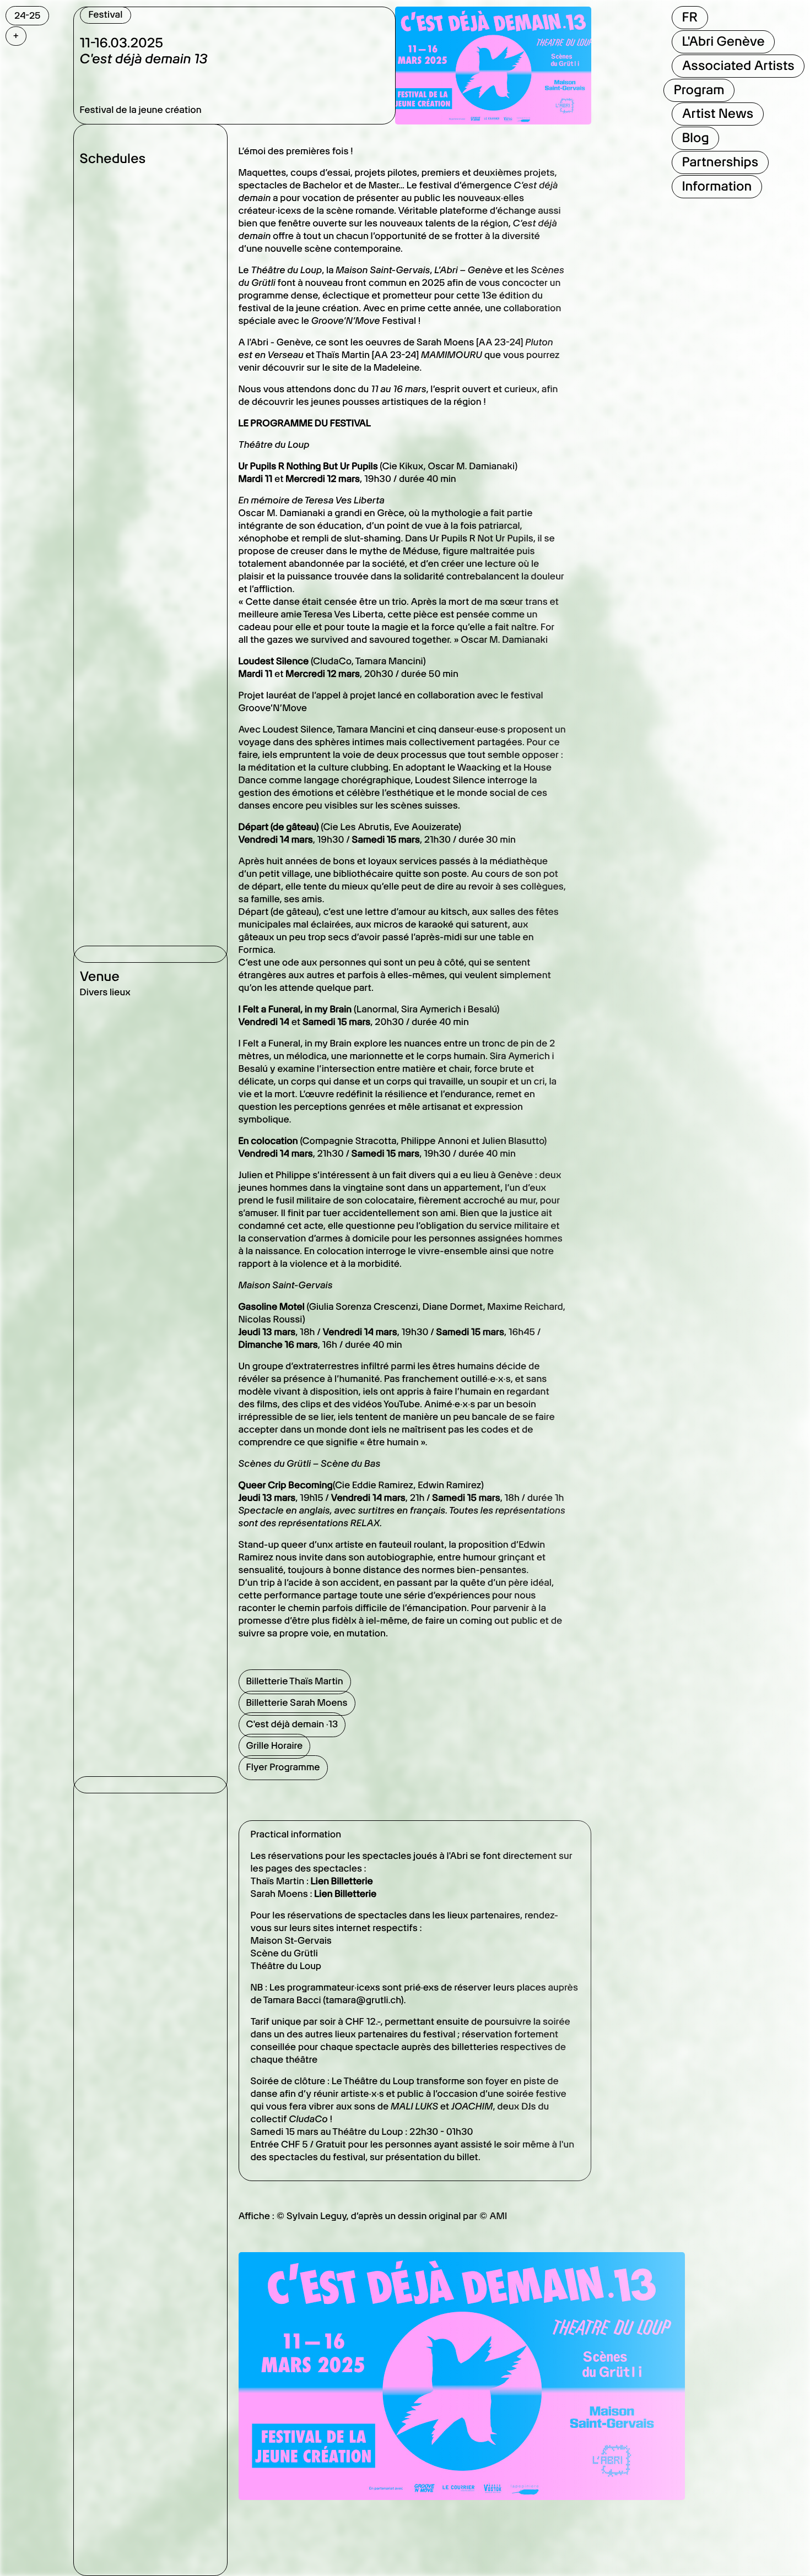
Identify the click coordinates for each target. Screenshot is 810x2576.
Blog (695, 138)
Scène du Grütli (284, 1954)
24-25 (27, 15)
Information (716, 186)
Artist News (717, 113)
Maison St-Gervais (291, 1941)
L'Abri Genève (723, 41)
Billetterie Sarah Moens (297, 1703)
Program (699, 90)
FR (689, 17)
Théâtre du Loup (286, 1966)
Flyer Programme (283, 1767)
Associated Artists (738, 66)
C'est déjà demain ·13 (292, 1724)
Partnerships (720, 162)
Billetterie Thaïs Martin (295, 1682)
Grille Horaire (275, 1746)
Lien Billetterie (342, 1881)
